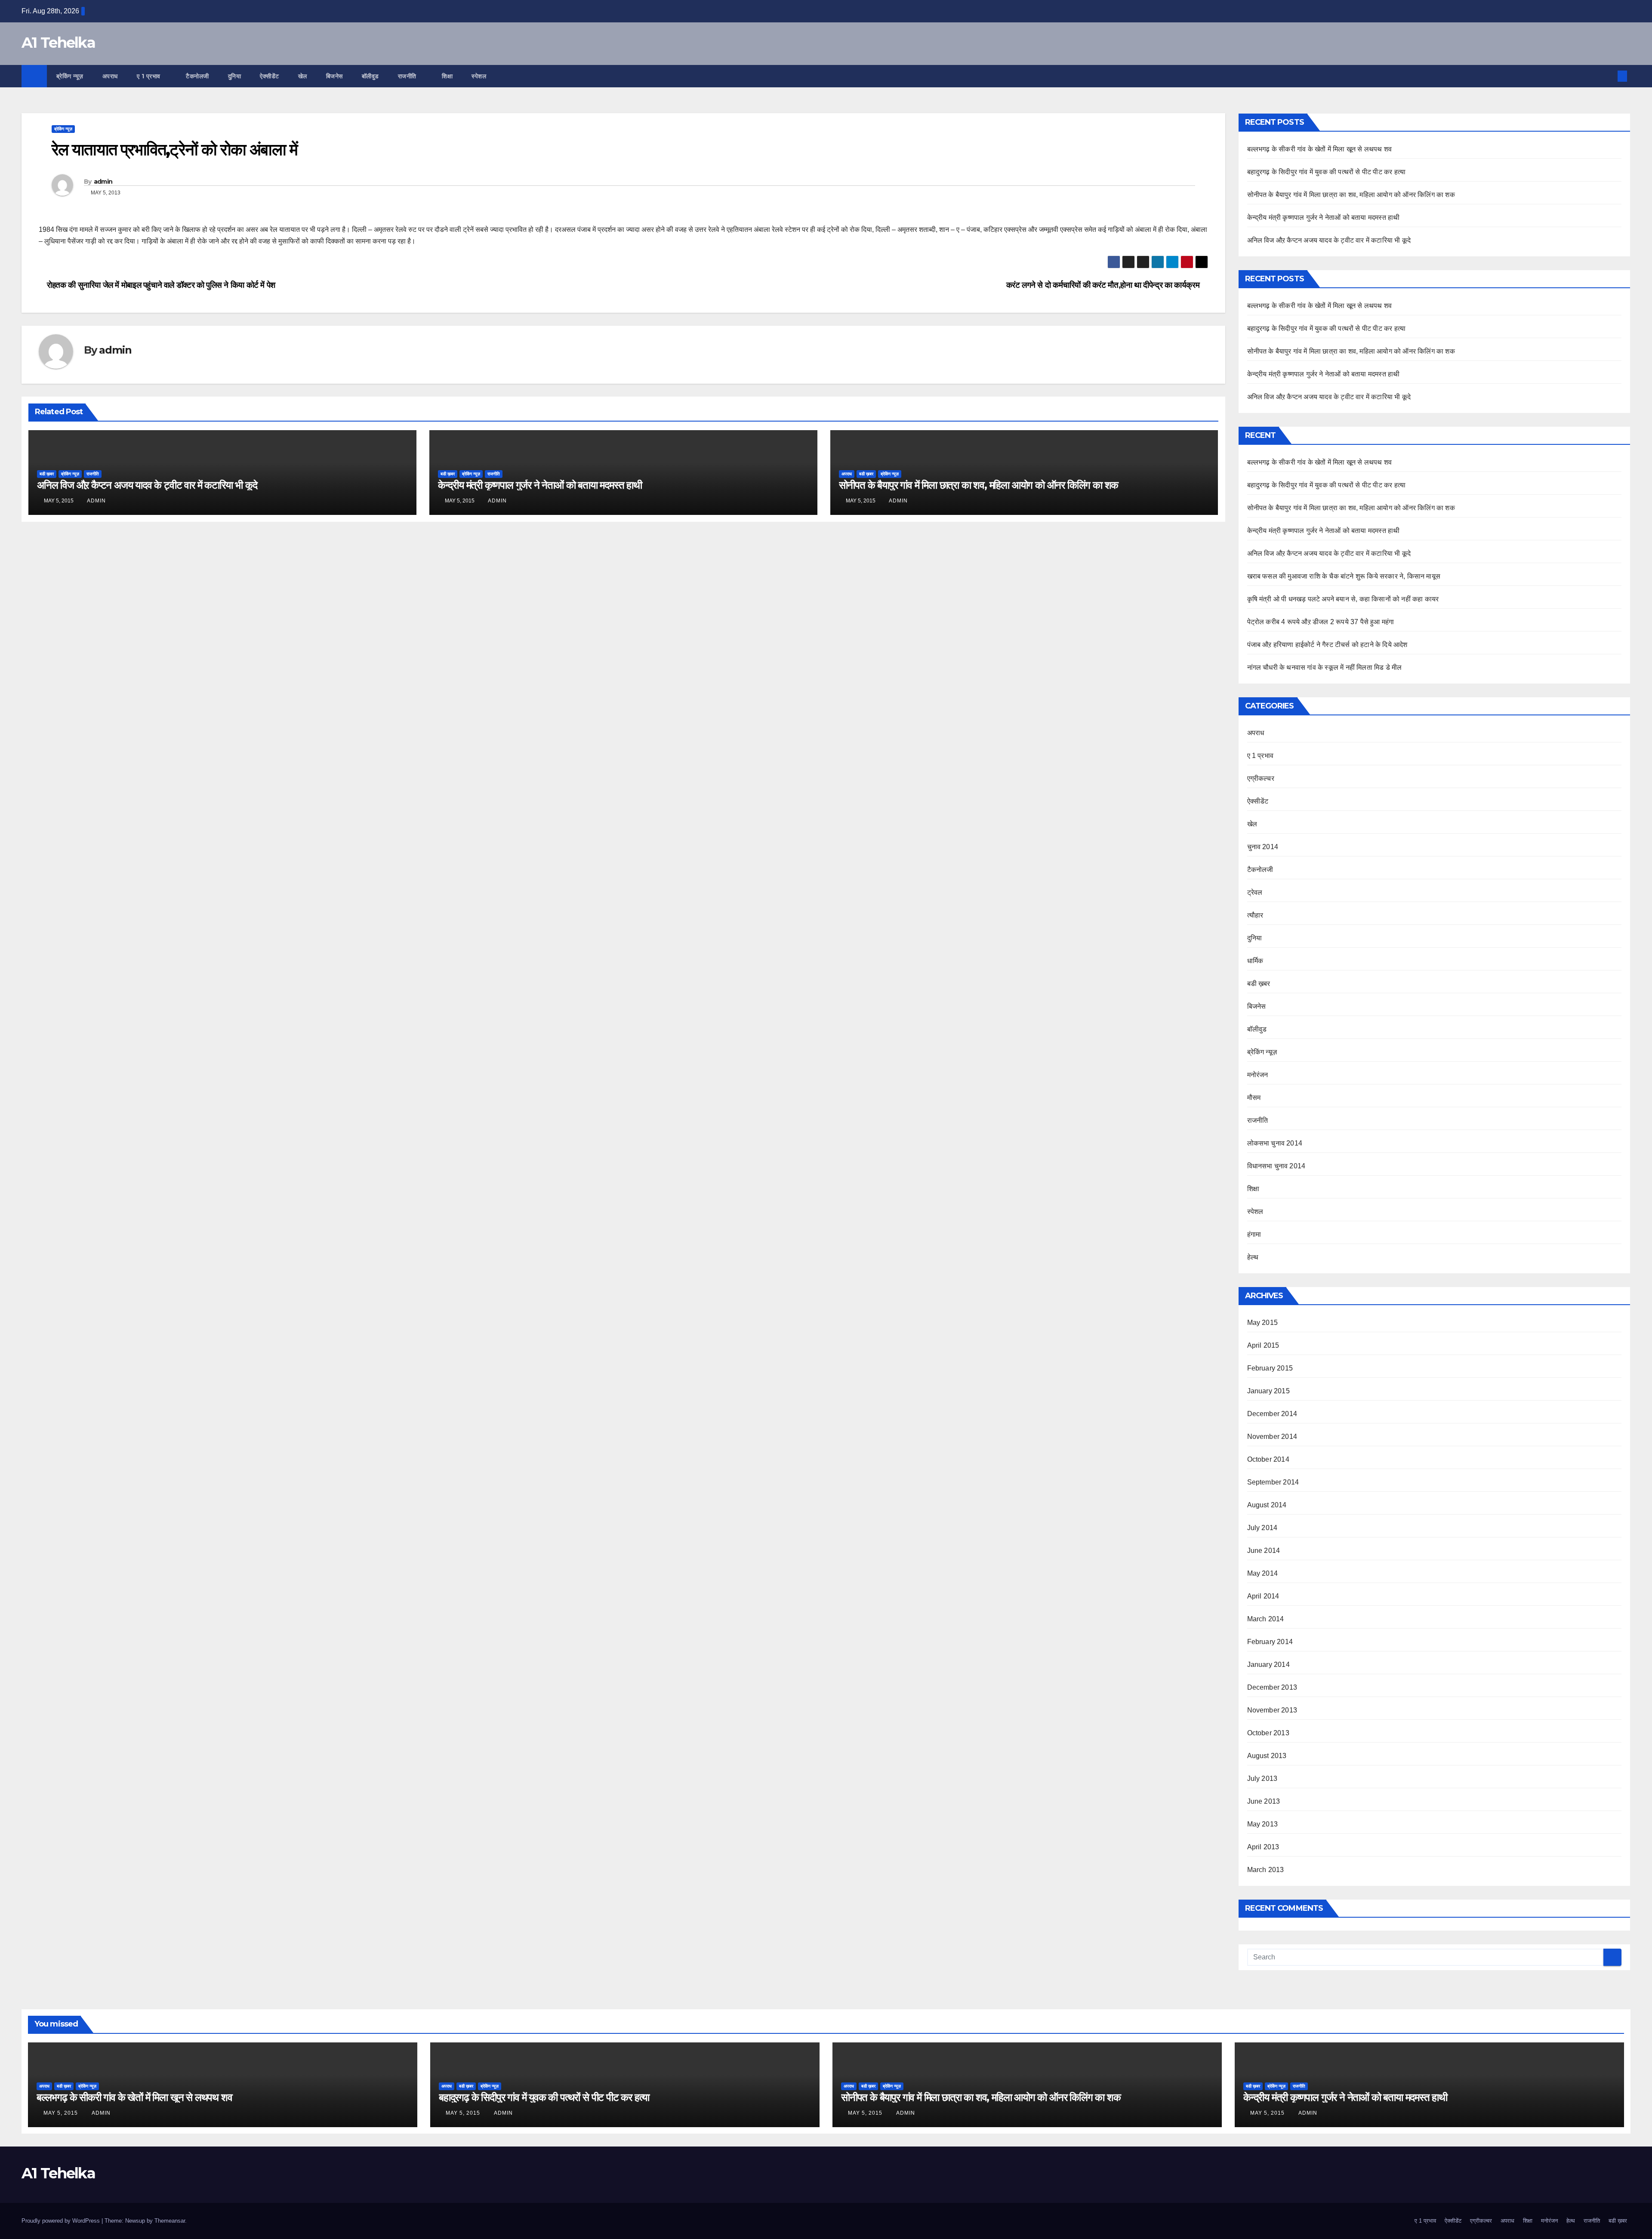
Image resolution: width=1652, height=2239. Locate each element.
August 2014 (1267, 1505)
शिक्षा (447, 76)
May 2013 (1263, 1824)
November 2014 (1272, 1437)
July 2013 (1262, 1779)
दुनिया (235, 76)
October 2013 (1268, 1733)
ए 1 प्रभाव (150, 76)
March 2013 (1266, 1870)
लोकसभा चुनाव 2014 (1275, 1143)
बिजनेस (334, 76)
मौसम (1254, 1098)
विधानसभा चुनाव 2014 (1276, 1166)
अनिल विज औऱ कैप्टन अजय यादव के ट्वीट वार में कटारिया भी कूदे (147, 485)
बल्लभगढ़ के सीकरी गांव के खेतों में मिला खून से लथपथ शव (1320, 149)
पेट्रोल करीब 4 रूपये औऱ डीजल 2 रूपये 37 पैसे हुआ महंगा (1321, 622)
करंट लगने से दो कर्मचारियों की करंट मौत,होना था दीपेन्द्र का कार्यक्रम (1104, 285)
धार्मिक (1255, 961)
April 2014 (1263, 1596)
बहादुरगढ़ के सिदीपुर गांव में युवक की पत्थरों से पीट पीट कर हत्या (1327, 172)
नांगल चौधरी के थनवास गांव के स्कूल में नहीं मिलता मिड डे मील (1325, 667)
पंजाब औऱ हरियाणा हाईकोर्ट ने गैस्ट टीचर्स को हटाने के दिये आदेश (1327, 645)
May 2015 (1263, 1323)
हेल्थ (1253, 1257)
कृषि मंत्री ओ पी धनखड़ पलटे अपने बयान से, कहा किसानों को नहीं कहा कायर (1343, 599)
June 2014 (1264, 1551)
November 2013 (1272, 1710)
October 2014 (1268, 1459)
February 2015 (1270, 1368)
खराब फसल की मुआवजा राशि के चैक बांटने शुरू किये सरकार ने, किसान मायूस (1344, 576)
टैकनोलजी (197, 76)
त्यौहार (1255, 915)
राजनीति (408, 76)
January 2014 (1268, 1665)
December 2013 (1272, 1687)
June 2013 (1264, 1801)
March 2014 (1266, 1619)
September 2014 (1273, 1482)
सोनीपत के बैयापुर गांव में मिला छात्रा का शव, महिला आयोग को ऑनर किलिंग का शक (979, 485)
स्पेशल (480, 76)
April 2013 (1263, 1847)
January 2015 (1268, 1391)
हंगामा (1254, 1234)
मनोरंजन (1258, 1075)
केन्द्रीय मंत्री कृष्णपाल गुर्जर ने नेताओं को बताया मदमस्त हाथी (540, 485)
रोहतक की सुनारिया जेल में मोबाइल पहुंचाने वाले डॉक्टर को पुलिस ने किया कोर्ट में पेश (160, 285)
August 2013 (1267, 1756)
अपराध (110, 76)
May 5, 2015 (62, 2113)
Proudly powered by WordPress (62, 2221)
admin (103, 182)
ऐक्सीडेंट (270, 76)
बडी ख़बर (47, 474)
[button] (1608, 76)
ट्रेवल (1255, 892)
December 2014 (1272, 1414)
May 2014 (1263, 1573)
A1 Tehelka (58, 43)
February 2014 (1270, 1642)
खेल (303, 76)
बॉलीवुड (370, 76)
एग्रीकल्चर (1261, 778)
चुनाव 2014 (1263, 847)
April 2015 (1263, 1345)
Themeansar (170, 2221)
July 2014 (1262, 1528)
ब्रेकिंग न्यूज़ (70, 76)
